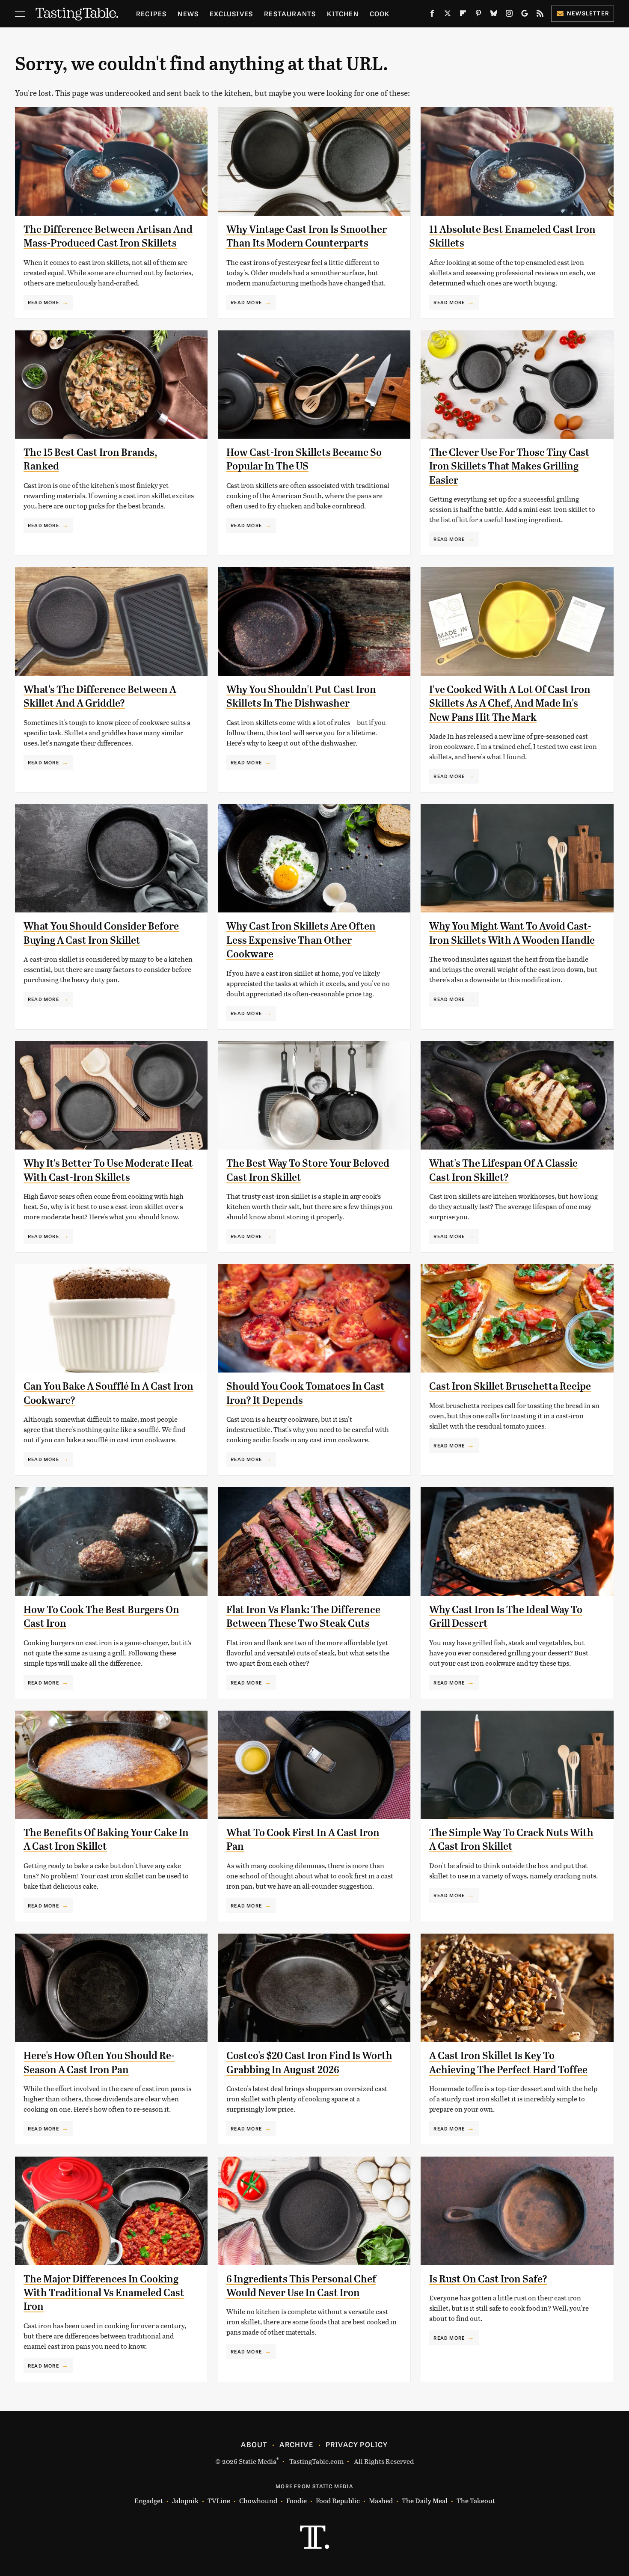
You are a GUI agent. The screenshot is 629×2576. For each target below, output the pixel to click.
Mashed (381, 2500)
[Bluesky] (494, 15)
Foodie (297, 2500)
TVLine (219, 2500)
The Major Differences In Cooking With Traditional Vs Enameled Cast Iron (104, 2293)
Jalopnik (185, 2500)
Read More (43, 302)
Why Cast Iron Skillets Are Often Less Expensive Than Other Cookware (301, 940)
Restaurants (290, 13)
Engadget (149, 2500)
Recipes (151, 13)
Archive (296, 2444)
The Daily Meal (425, 2500)
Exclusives (231, 13)
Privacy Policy (357, 2444)
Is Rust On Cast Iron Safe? (488, 2279)
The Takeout (476, 2500)
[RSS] (540, 15)
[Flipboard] (463, 15)
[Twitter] (448, 15)
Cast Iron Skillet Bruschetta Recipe (510, 1386)
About (254, 2444)
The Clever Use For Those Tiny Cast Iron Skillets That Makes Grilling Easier (509, 466)
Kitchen (343, 13)
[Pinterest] (478, 15)
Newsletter (588, 13)
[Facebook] (432, 15)
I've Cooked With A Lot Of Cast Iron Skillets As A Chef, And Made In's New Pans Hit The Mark (510, 703)
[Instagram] (509, 15)
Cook (380, 13)
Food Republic (338, 2500)
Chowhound (258, 2500)
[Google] (525, 15)
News (188, 13)
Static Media (258, 2461)
